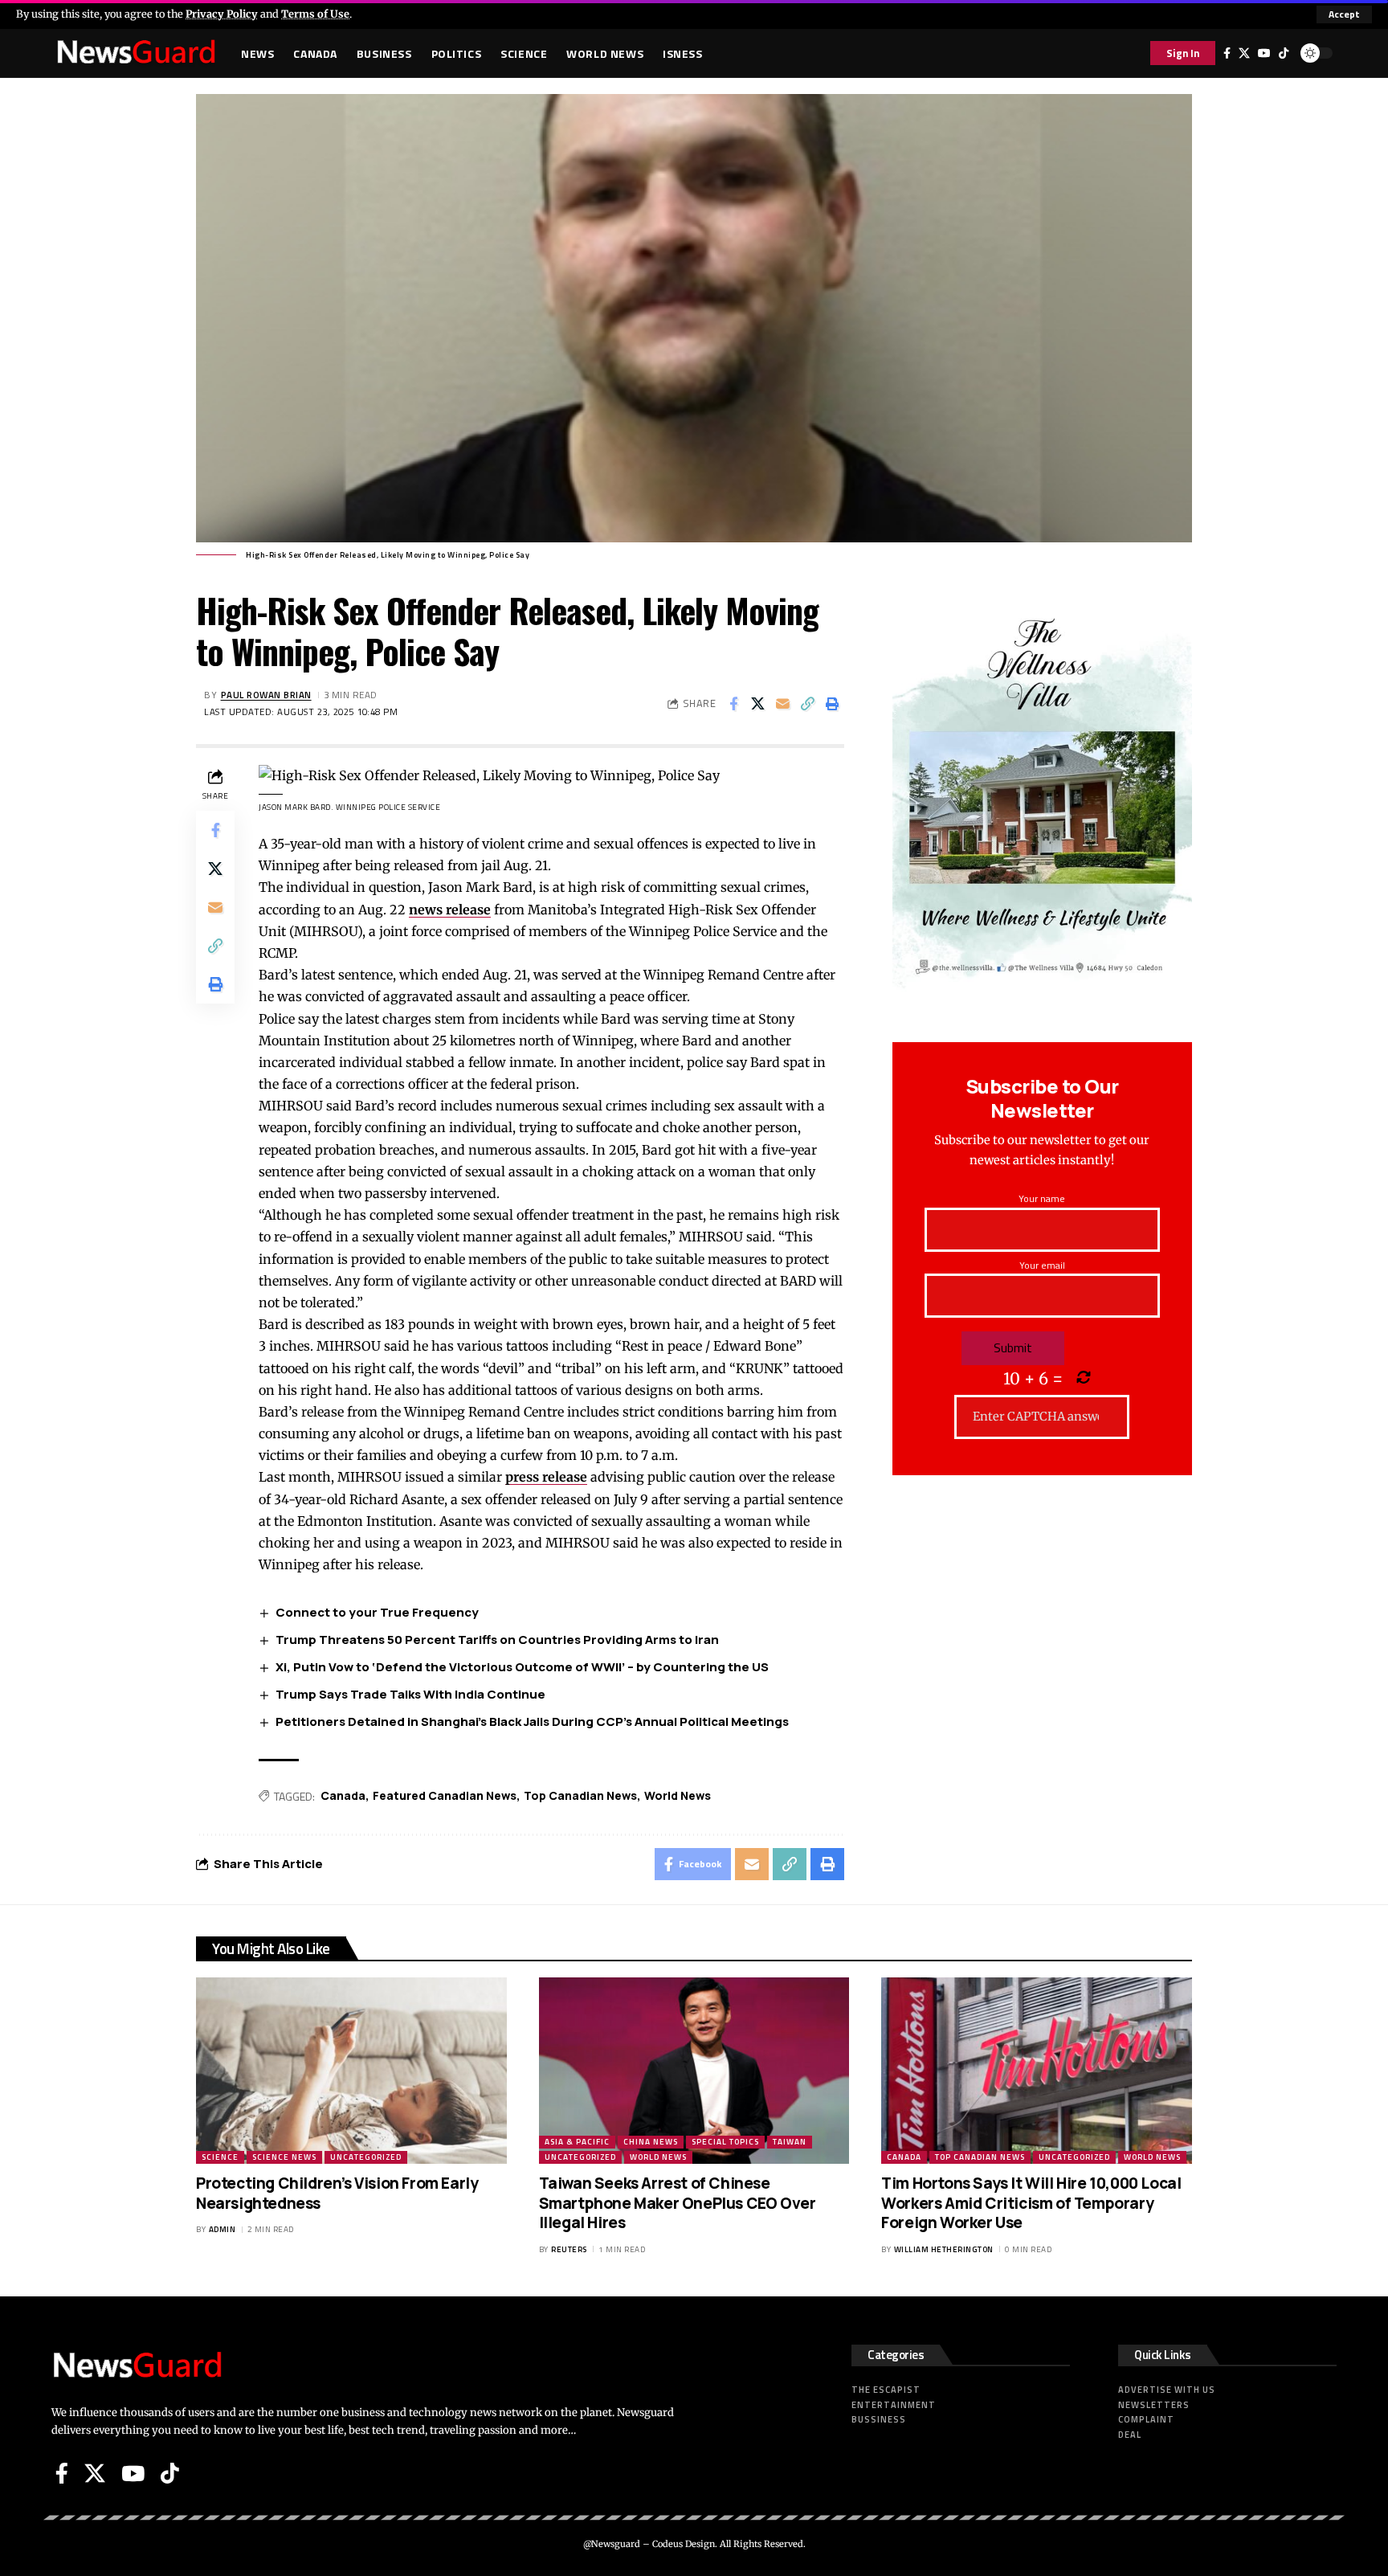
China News (651, 2142)
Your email (1042, 1265)
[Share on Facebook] (733, 704)
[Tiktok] (1284, 53)
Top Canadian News (580, 1795)
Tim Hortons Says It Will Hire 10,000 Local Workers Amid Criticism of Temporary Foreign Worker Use (1031, 2203)
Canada (343, 1795)
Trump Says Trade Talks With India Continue (410, 1694)
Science (220, 2157)
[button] (1344, 14)
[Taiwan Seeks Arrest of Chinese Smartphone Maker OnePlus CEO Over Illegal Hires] (694, 2071)
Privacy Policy (222, 14)
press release (546, 1477)
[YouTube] (1264, 53)
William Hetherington (944, 2249)
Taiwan (790, 2142)
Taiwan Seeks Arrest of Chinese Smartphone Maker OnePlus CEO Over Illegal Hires (678, 2203)
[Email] (783, 704)
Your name (1042, 1198)
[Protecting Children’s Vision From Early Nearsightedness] (351, 2071)
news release (450, 910)
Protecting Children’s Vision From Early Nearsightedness (337, 2193)
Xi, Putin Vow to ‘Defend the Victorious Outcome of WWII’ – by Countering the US (522, 1667)
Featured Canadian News (445, 1795)
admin (222, 2229)
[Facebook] (1227, 53)
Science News (284, 2157)
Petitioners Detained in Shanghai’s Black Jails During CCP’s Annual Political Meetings (532, 1721)
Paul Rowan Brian (266, 695)
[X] (1244, 53)
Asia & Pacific (577, 2142)
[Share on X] (758, 704)
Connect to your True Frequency (377, 1612)
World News (678, 1795)
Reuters (569, 2249)
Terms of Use (315, 14)
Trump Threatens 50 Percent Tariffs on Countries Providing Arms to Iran (497, 1640)
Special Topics (725, 2142)
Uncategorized (366, 2157)
